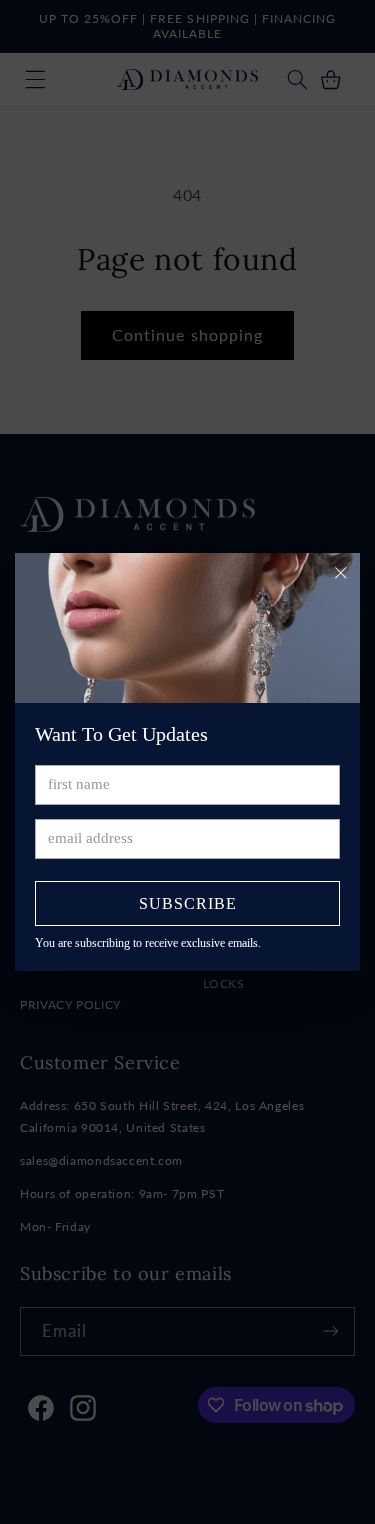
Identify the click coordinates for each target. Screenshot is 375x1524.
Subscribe (188, 903)
